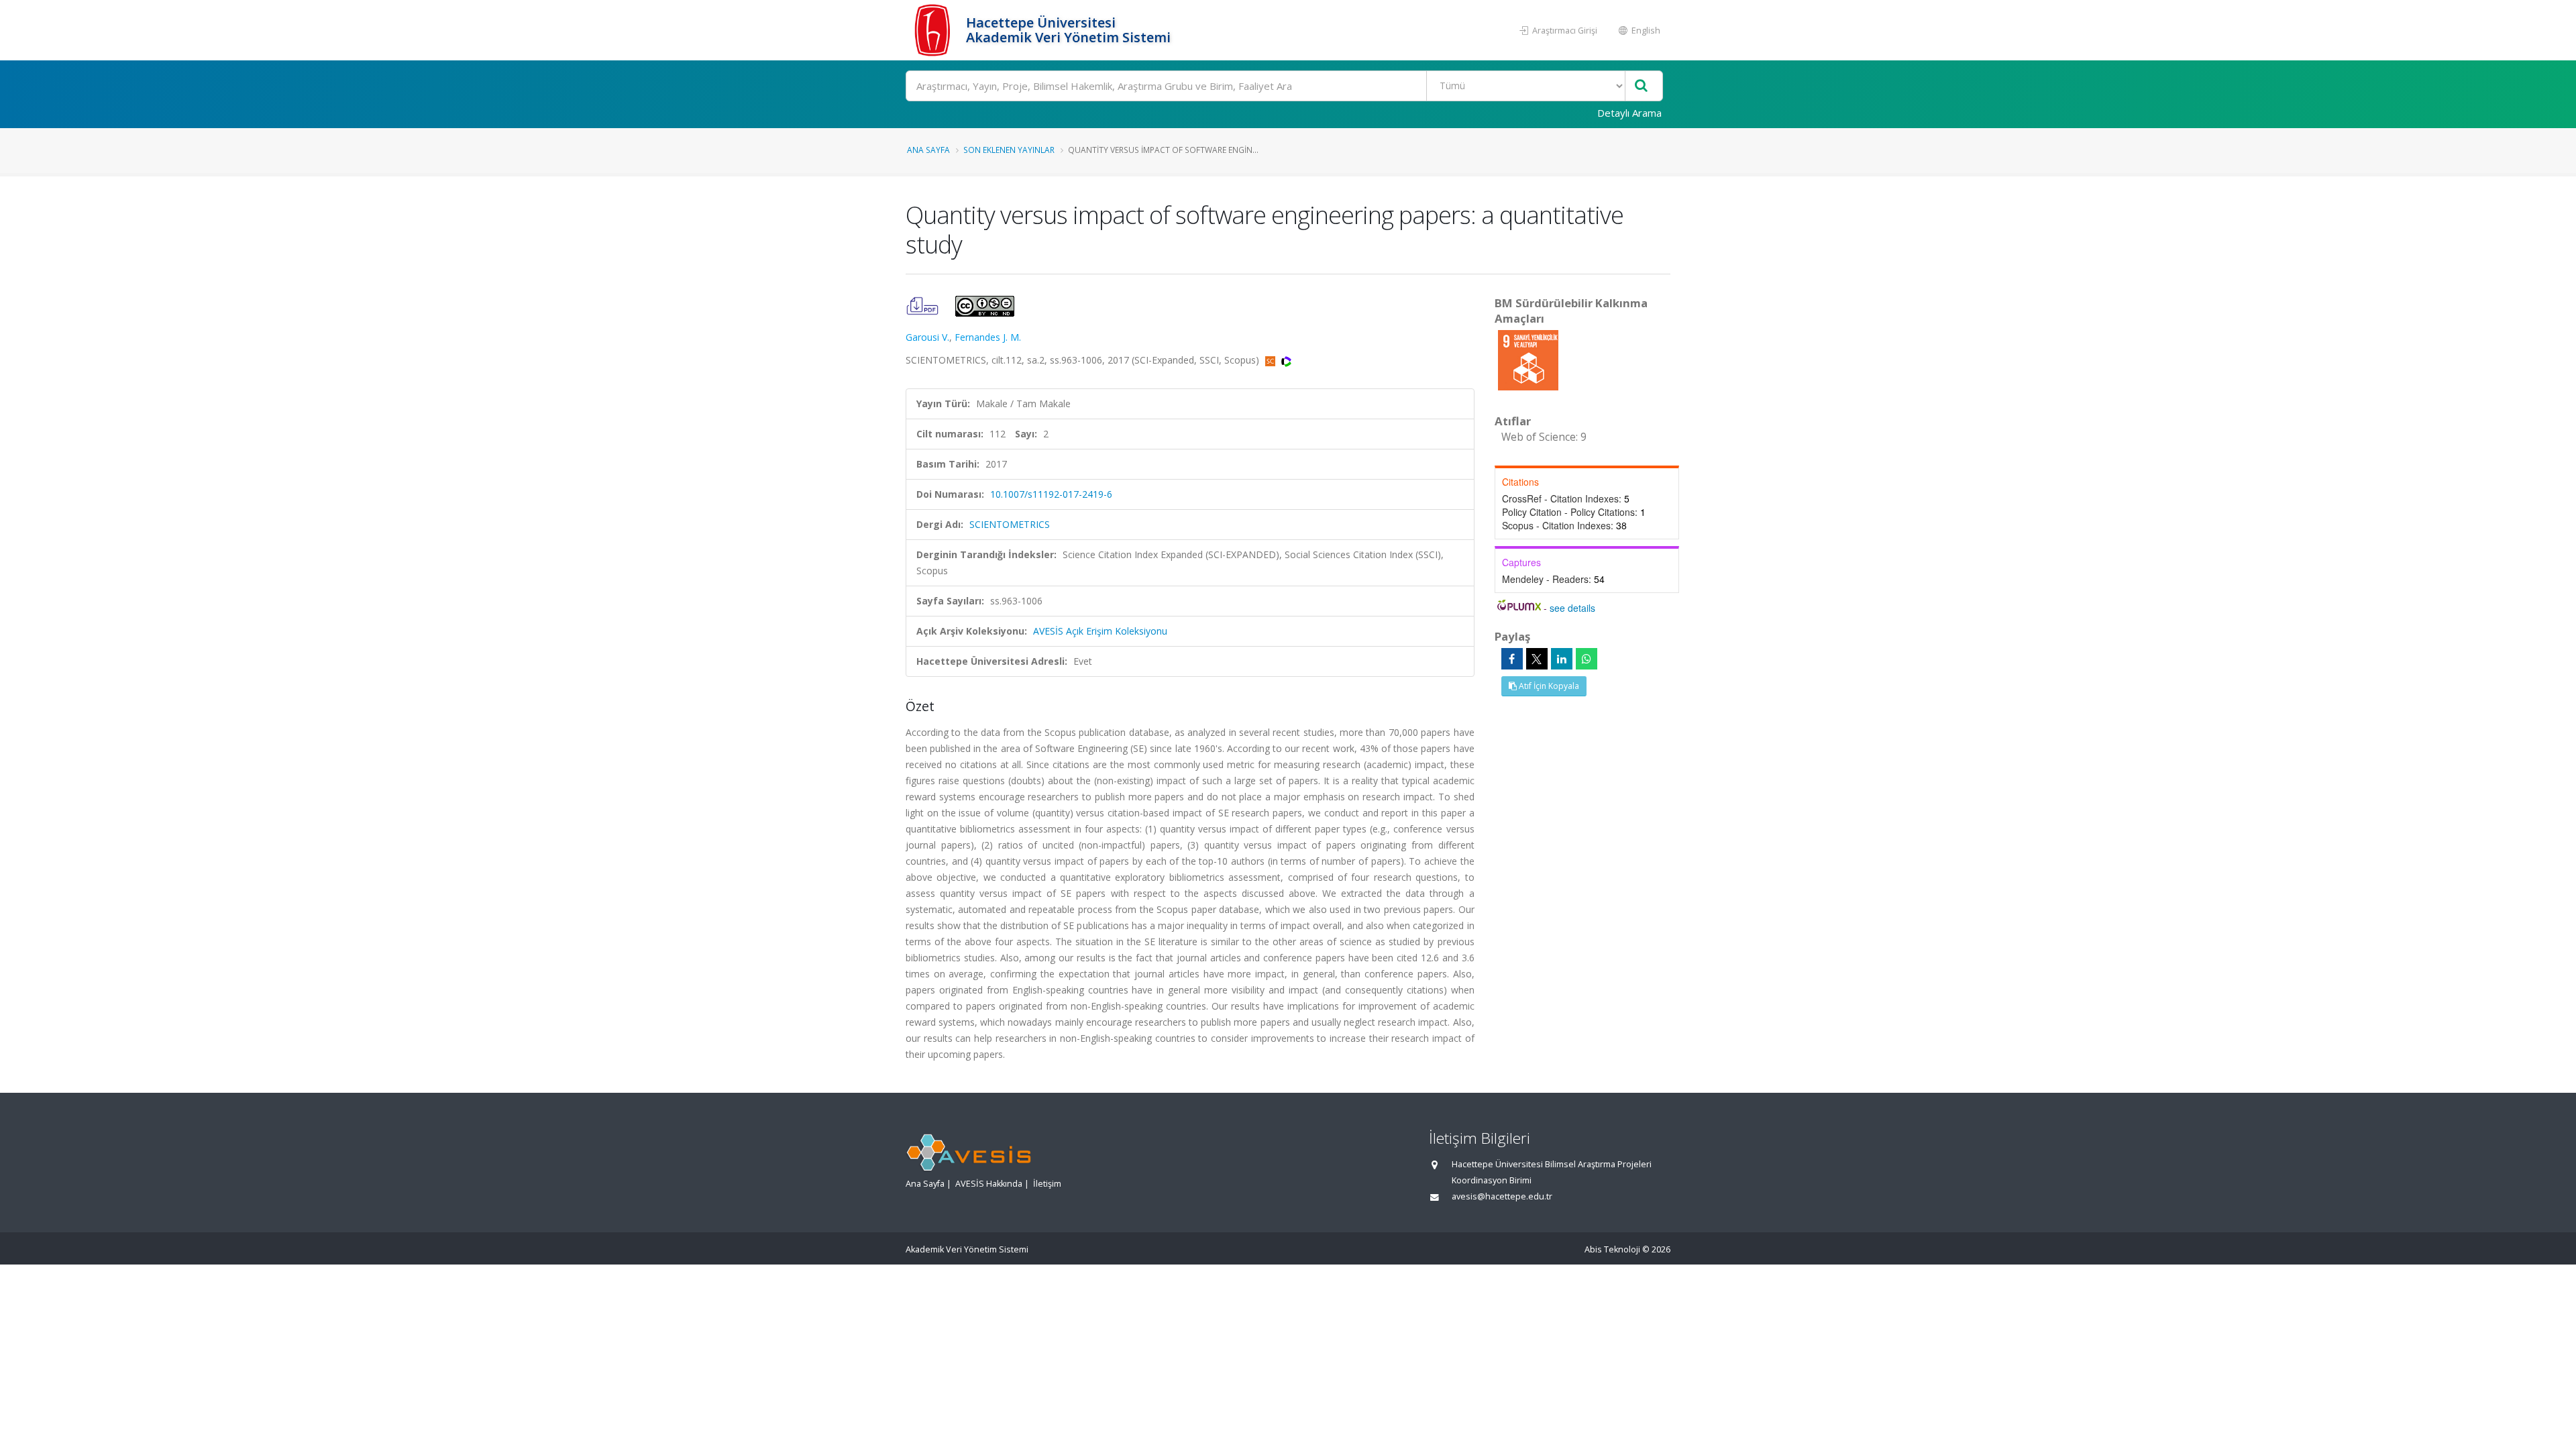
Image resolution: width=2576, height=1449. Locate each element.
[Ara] (1641, 86)
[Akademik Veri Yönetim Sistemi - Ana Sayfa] (934, 30)
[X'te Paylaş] (1537, 659)
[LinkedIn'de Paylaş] (1562, 659)
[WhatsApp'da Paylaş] (1587, 659)
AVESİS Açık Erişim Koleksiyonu (1100, 631)
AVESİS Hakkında (989, 1184)
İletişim (1047, 1184)
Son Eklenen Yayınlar (1009, 150)
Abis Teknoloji (1612, 1249)
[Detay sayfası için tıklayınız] (1528, 359)
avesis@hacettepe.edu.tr (1502, 1196)
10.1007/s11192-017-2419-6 (1051, 494)
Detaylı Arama (1629, 113)
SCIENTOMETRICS (1010, 524)
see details (1572, 608)
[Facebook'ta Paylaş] (1512, 659)
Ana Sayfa (928, 150)
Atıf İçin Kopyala (1548, 686)
